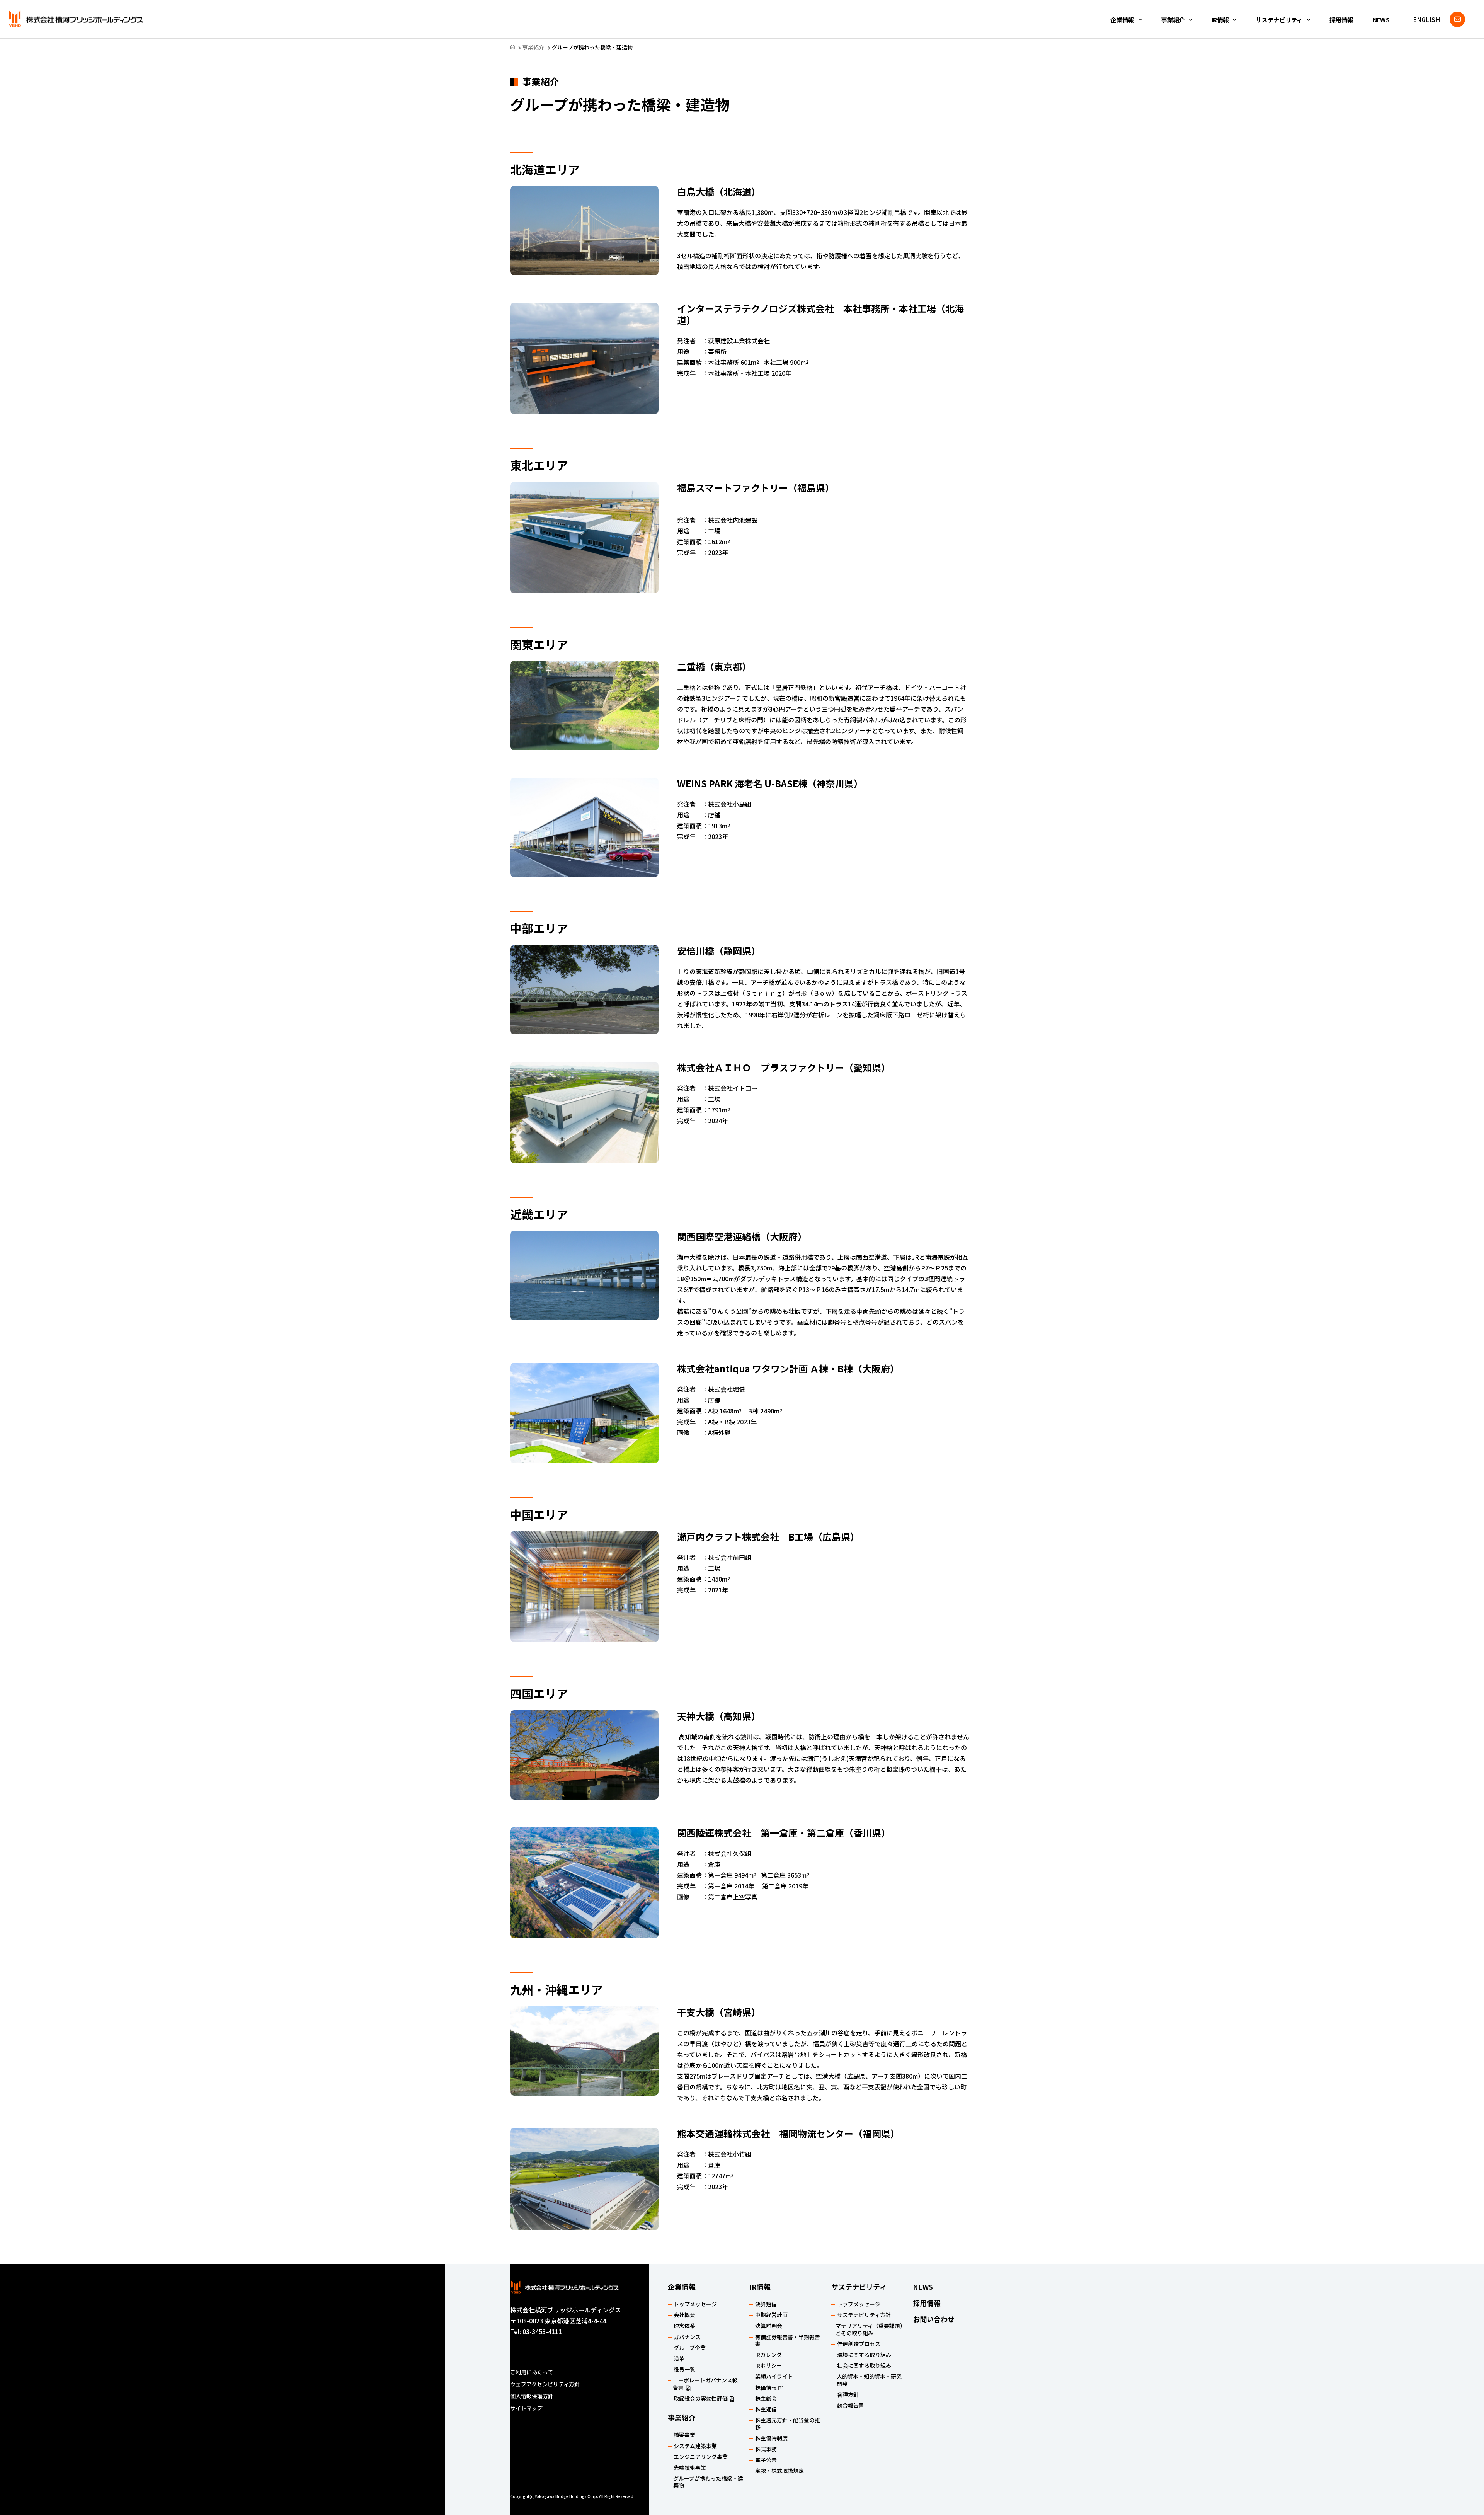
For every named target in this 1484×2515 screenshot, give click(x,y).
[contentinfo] (742, 2390)
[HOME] (512, 47)
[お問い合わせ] (1457, 19)
